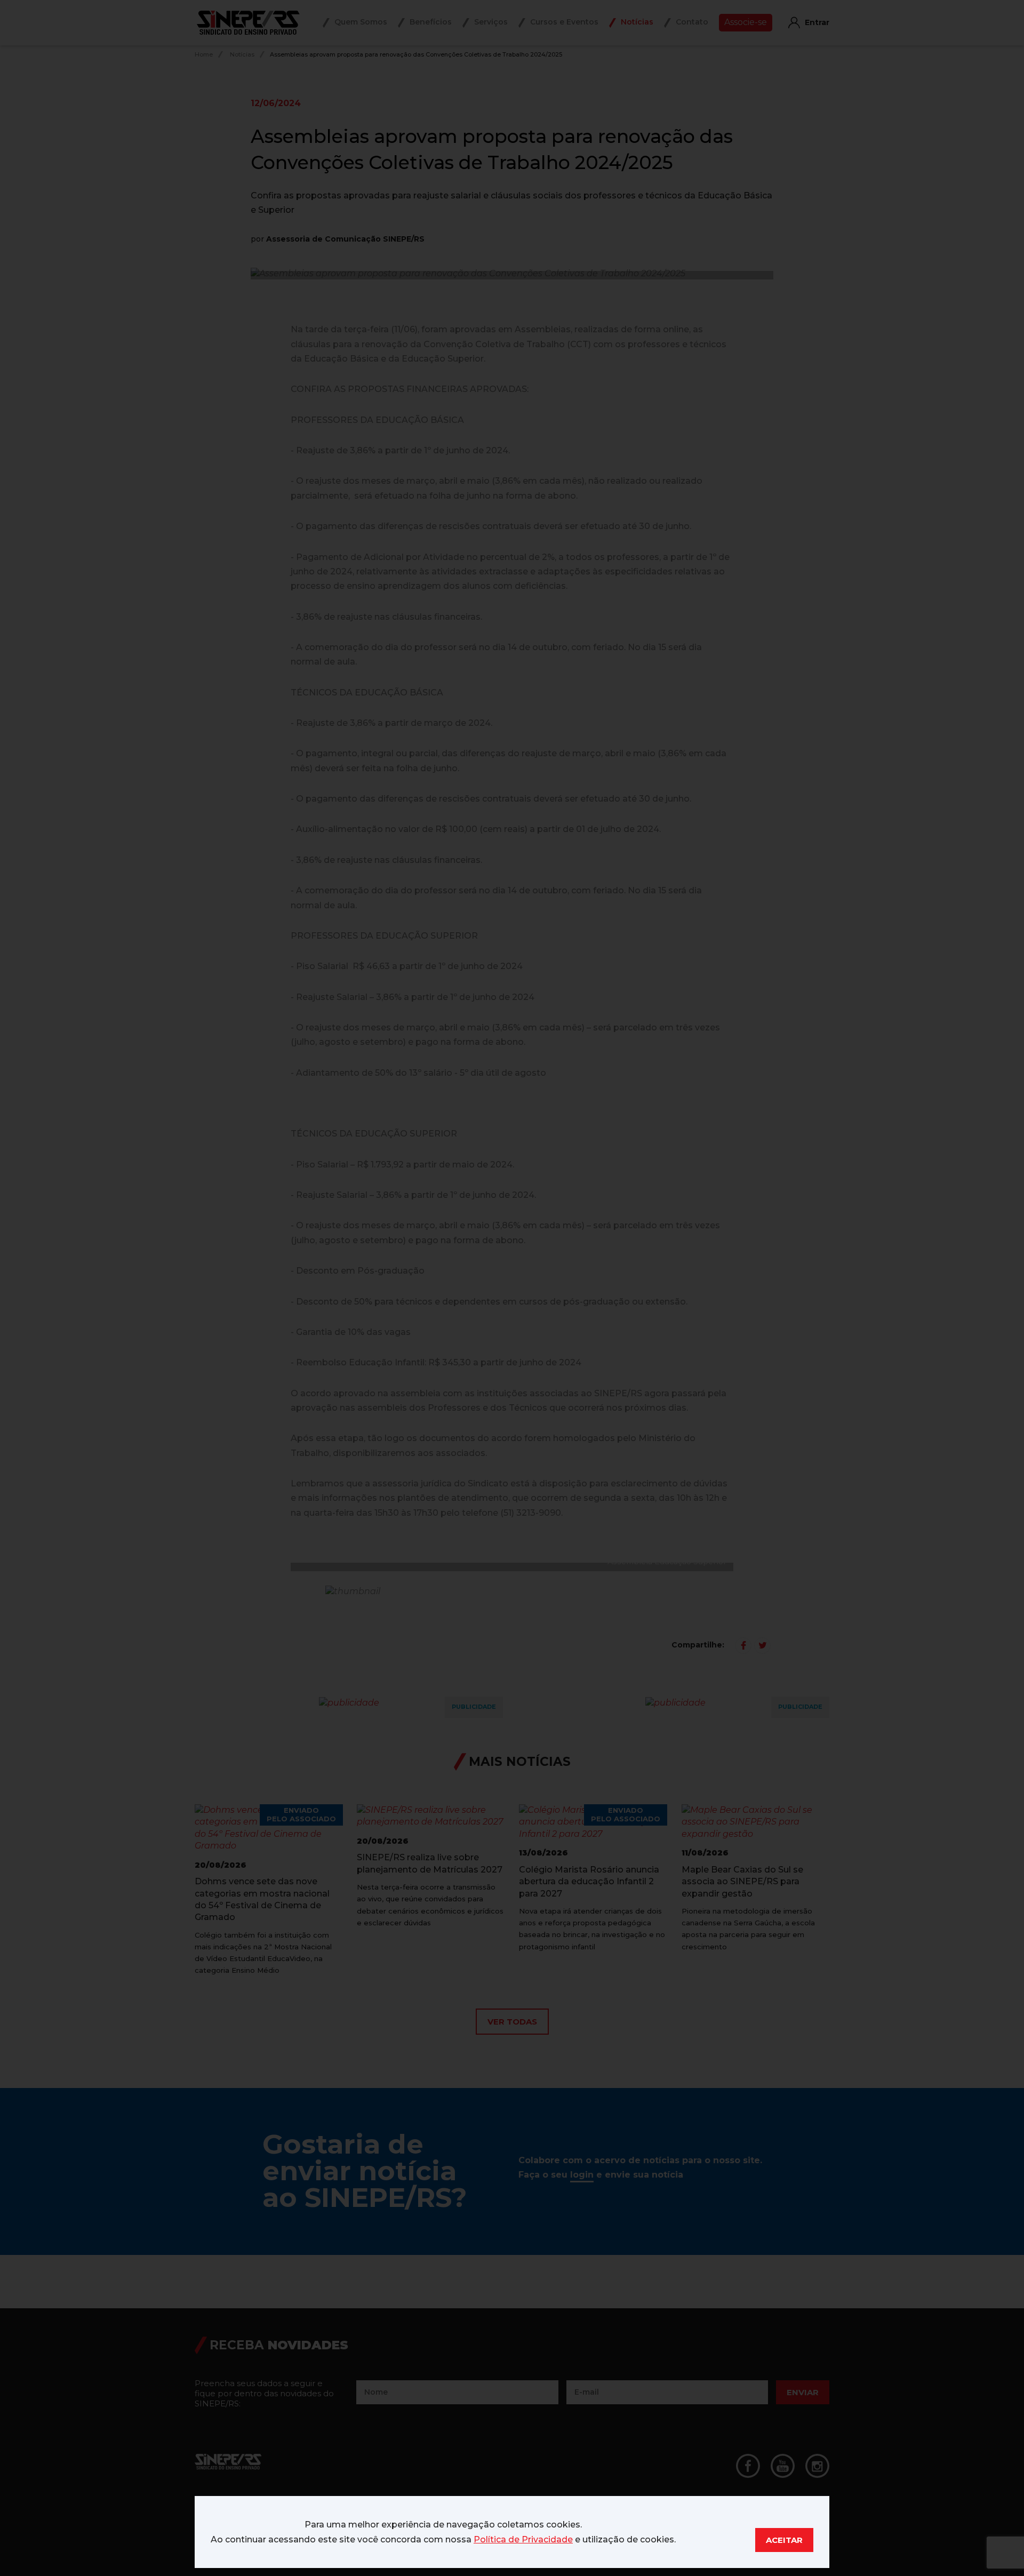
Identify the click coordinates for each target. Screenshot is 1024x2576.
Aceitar (784, 2540)
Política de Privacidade (523, 2539)
